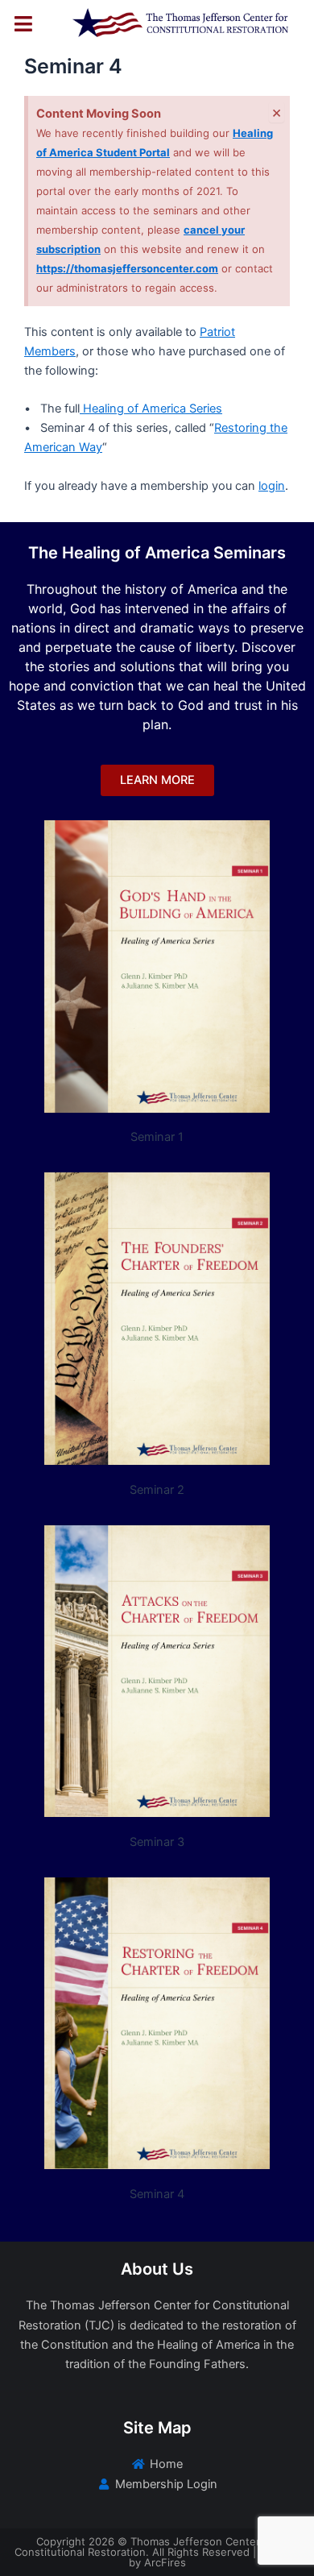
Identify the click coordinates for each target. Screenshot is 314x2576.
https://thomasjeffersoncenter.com (127, 268)
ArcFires (165, 2562)
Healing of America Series (151, 409)
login (272, 486)
